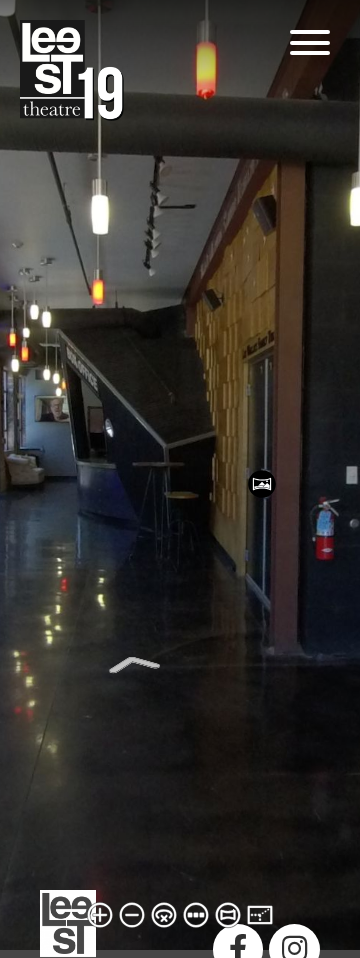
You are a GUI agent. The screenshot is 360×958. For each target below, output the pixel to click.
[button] (310, 42)
